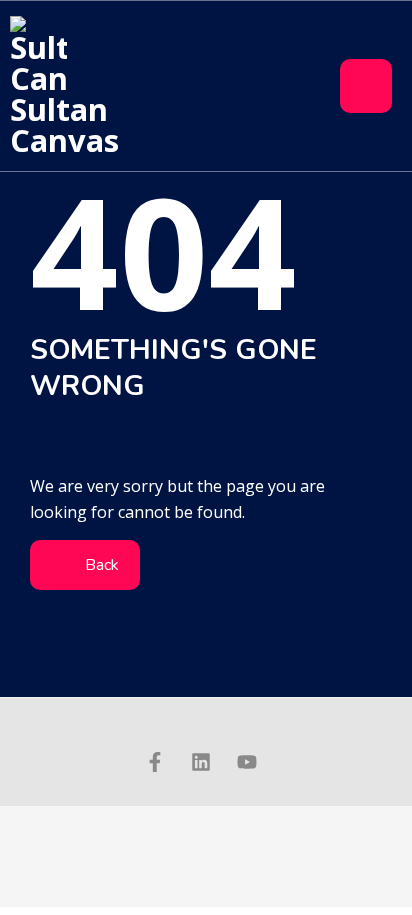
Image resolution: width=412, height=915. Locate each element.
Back (100, 565)
